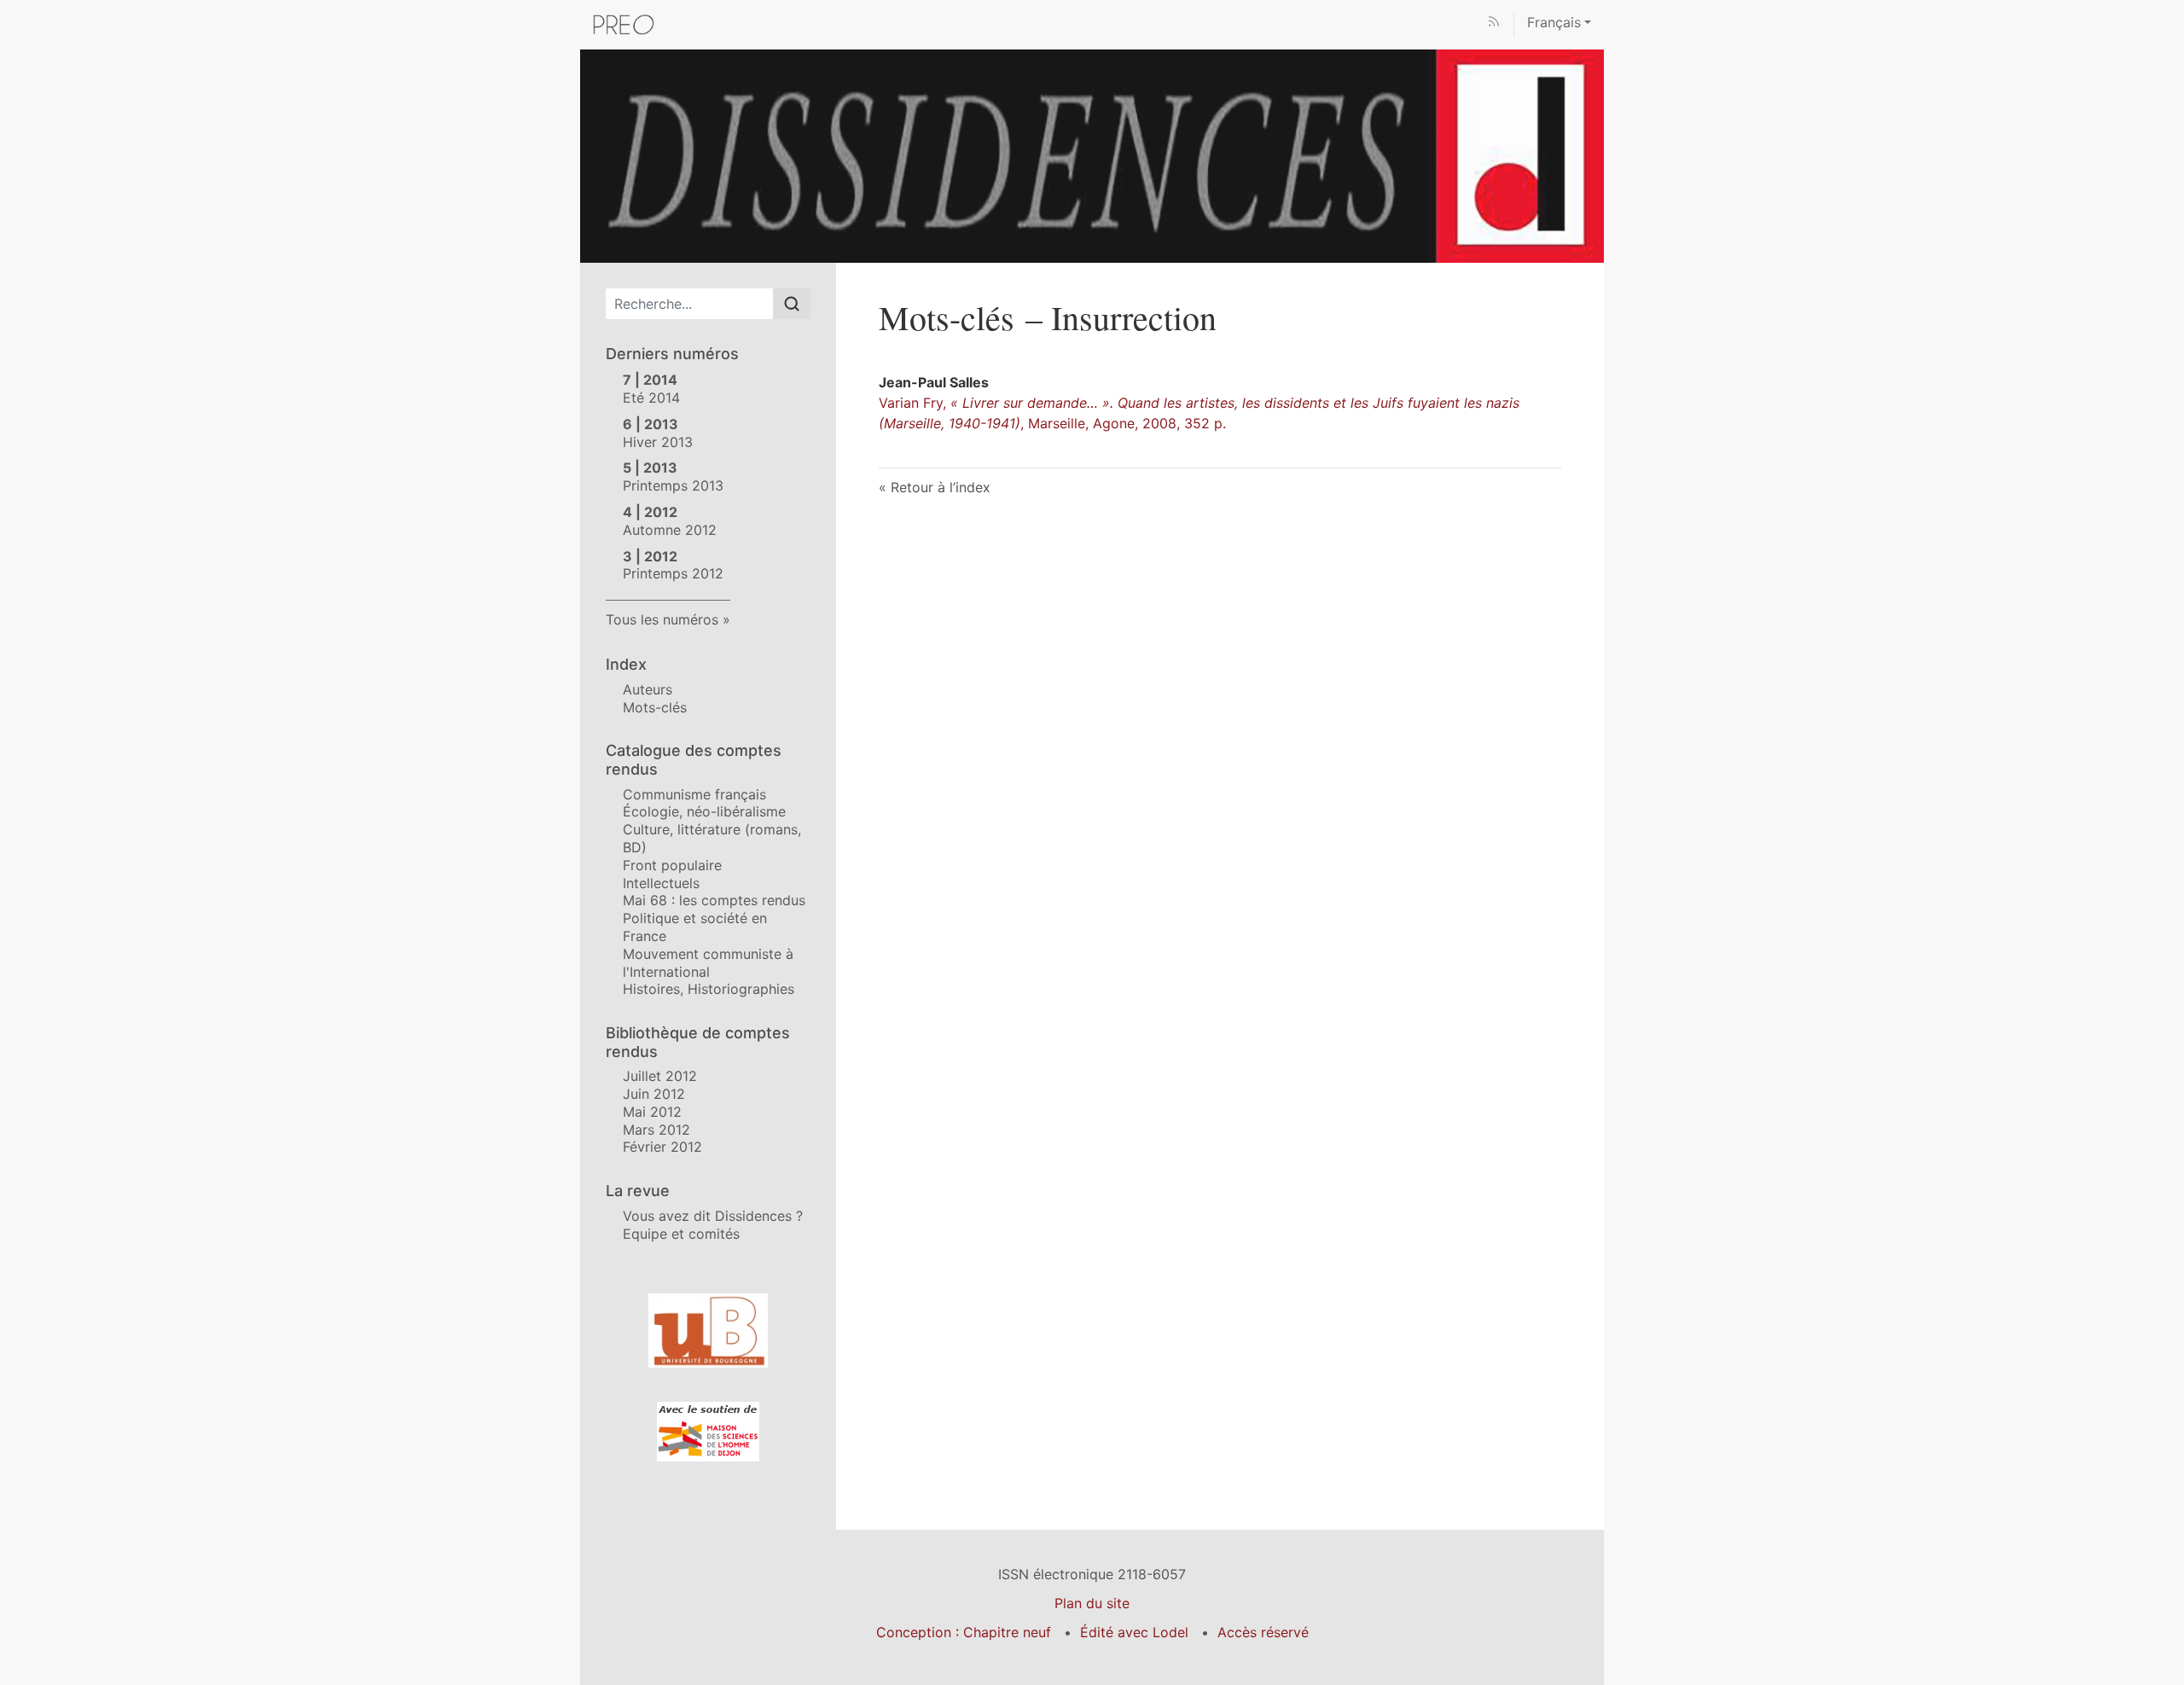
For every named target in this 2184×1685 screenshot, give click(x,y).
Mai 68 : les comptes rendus (714, 900)
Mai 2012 (652, 1112)
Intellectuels (661, 883)
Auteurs (648, 689)
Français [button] (1554, 22)
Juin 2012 (654, 1094)
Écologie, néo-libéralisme (704, 811)
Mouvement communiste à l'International (708, 963)
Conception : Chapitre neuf (964, 1632)
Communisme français (694, 794)
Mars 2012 (656, 1130)
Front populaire (672, 865)
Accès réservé (1263, 1632)
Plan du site (1092, 1603)
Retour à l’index (941, 487)
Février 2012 (662, 1147)
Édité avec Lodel (1134, 1632)
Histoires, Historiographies (709, 989)
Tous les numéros (662, 619)
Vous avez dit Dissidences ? (713, 1216)
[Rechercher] (792, 304)
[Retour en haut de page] (2171, 12)
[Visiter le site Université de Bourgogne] (708, 1331)
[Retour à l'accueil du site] (1092, 154)
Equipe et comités (681, 1234)
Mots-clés (655, 707)
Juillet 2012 (660, 1076)
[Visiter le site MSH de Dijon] (708, 1432)
